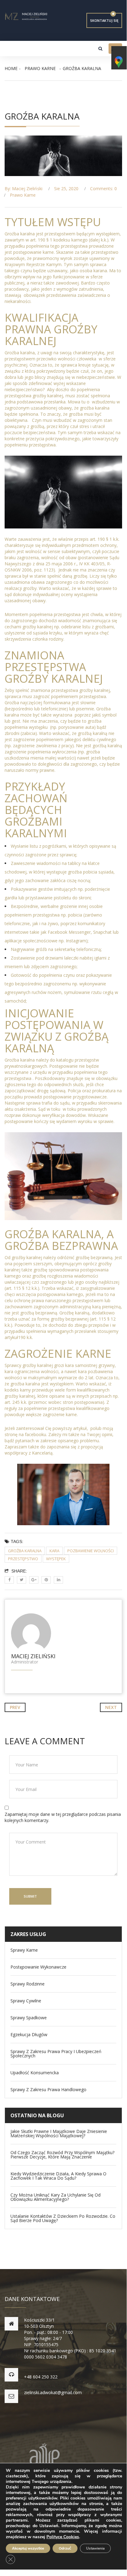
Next (111, 1707)
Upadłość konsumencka (35, 2073)
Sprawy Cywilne (26, 2001)
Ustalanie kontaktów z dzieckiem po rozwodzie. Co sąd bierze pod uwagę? (63, 2218)
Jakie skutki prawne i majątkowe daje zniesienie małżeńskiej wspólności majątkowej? (59, 2134)
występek (56, 1559)
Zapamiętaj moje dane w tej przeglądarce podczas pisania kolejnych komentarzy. (63, 1817)
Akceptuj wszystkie (28, 2548)
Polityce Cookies (63, 2537)
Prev (15, 1707)
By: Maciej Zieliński (24, 188)
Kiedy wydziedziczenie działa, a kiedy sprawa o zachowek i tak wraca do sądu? (58, 2176)
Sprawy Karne (24, 1950)
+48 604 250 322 (41, 2377)
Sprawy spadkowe (29, 2018)
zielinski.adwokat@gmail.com (53, 2392)
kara (54, 1551)
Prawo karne (40, 68)
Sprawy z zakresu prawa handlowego (48, 2090)
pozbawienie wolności (91, 1551)
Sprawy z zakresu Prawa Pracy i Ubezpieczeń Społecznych (56, 2054)
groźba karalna (25, 1551)
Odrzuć (65, 2548)
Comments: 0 (103, 188)
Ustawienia (95, 2548)
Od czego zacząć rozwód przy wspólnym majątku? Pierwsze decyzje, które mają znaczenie (62, 2155)
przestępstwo (23, 1559)
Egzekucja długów (29, 2035)
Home (11, 68)
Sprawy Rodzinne (28, 1984)
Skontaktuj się (104, 20)
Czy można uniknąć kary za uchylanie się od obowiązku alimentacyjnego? (56, 2197)
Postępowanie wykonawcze (38, 1967)
